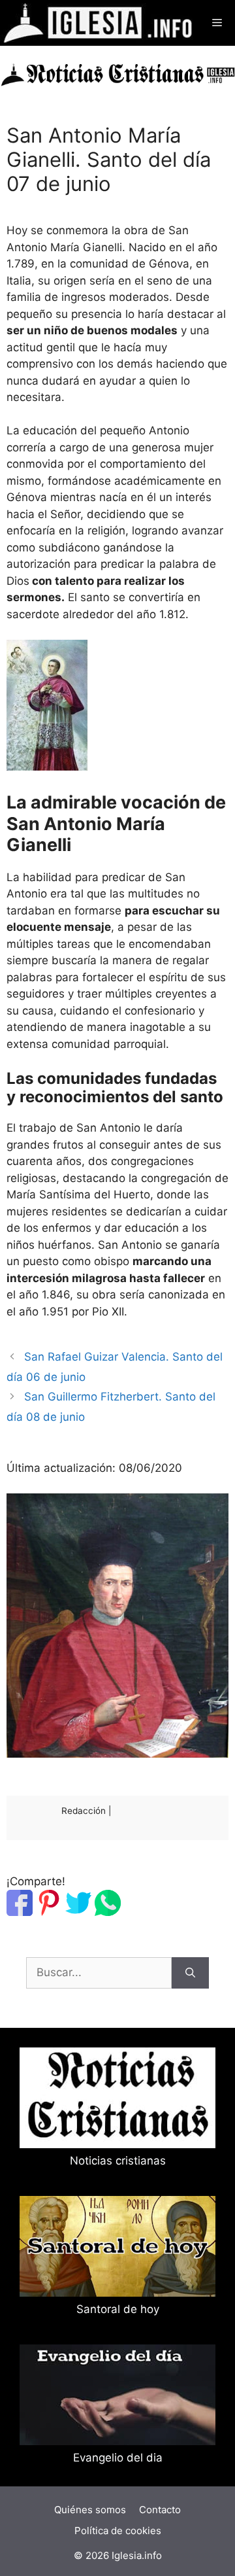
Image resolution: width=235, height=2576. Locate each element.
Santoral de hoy (118, 2309)
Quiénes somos (90, 2510)
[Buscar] (190, 1973)
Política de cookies (118, 2531)
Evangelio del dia (118, 2458)
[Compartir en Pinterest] (49, 1912)
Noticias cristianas (118, 2161)
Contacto (160, 2510)
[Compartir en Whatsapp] (108, 1912)
